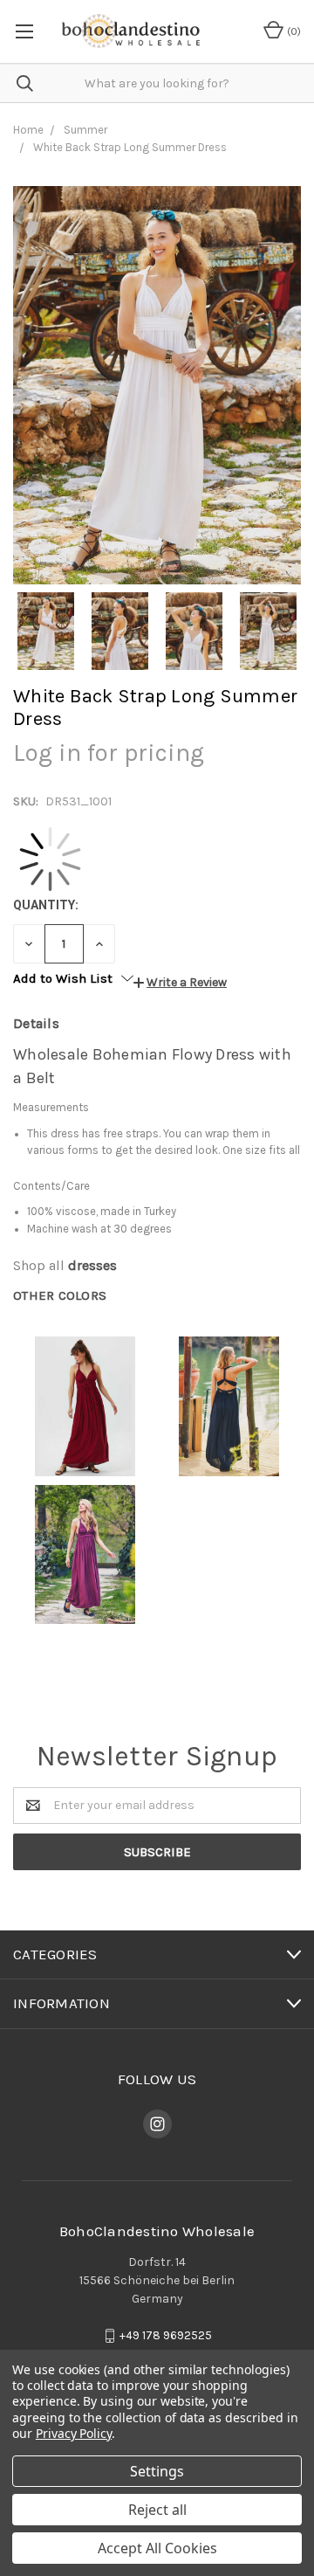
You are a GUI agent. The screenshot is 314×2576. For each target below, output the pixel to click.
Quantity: (46, 905)
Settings (157, 2471)
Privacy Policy (74, 2433)
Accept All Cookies (157, 2548)
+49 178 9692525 (166, 2335)
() (293, 31)
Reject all (157, 2510)
